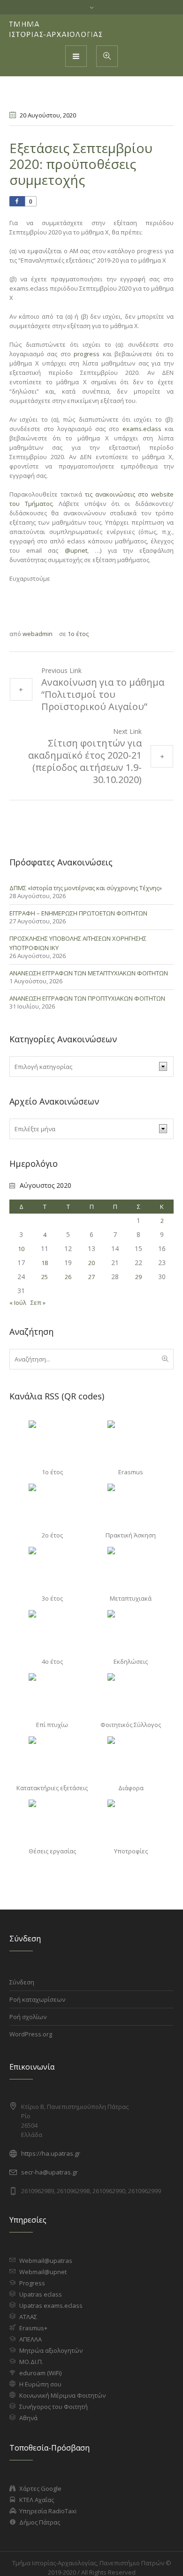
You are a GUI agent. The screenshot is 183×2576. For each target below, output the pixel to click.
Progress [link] (32, 2283)
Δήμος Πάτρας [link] (40, 2522)
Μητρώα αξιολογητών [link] (51, 2350)
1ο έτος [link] (78, 634)
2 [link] (162, 1221)
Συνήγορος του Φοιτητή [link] (53, 2407)
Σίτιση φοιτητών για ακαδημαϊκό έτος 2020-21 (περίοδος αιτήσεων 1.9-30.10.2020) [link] (85, 761)
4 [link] (45, 1235)
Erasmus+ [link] (33, 2328)
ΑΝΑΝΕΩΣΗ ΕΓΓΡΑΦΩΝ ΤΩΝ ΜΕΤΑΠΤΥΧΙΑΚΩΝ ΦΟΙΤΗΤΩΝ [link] (89, 973)
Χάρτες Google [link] (40, 2488)
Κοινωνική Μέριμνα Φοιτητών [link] (62, 2395)
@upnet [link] (76, 550)
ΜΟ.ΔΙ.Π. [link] (31, 2362)
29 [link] (138, 1277)
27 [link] (91, 1277)
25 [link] (45, 1277)
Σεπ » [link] (38, 1303)
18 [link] (45, 1263)
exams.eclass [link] (142, 429)
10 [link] (21, 1249)
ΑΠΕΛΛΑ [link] (30, 2339)
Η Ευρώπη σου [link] (40, 2384)
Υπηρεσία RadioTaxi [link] (48, 2511)
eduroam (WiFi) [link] (40, 2373)
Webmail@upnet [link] (43, 2272)
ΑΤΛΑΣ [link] (28, 2317)
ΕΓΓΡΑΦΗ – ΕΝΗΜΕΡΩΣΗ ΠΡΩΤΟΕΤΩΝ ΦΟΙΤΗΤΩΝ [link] (78, 913)
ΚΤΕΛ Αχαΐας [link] (37, 2500)
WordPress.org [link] (31, 2034)
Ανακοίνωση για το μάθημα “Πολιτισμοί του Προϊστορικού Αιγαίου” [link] (103, 694)
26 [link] (68, 1277)
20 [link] (91, 1263)
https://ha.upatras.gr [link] (51, 2153)
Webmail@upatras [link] (46, 2261)
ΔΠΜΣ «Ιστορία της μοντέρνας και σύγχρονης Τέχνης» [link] (86, 888)
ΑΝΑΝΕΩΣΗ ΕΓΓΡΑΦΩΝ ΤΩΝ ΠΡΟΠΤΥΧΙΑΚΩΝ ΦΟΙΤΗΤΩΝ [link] (87, 998)
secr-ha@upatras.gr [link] (50, 2172)
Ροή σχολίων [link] (28, 2017)
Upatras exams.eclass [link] (51, 2305)
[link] (56, 29)
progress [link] (87, 354)
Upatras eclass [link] (41, 2294)
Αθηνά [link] (28, 2418)
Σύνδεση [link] (22, 1982)
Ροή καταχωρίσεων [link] (37, 1999)
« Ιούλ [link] (18, 1303)
